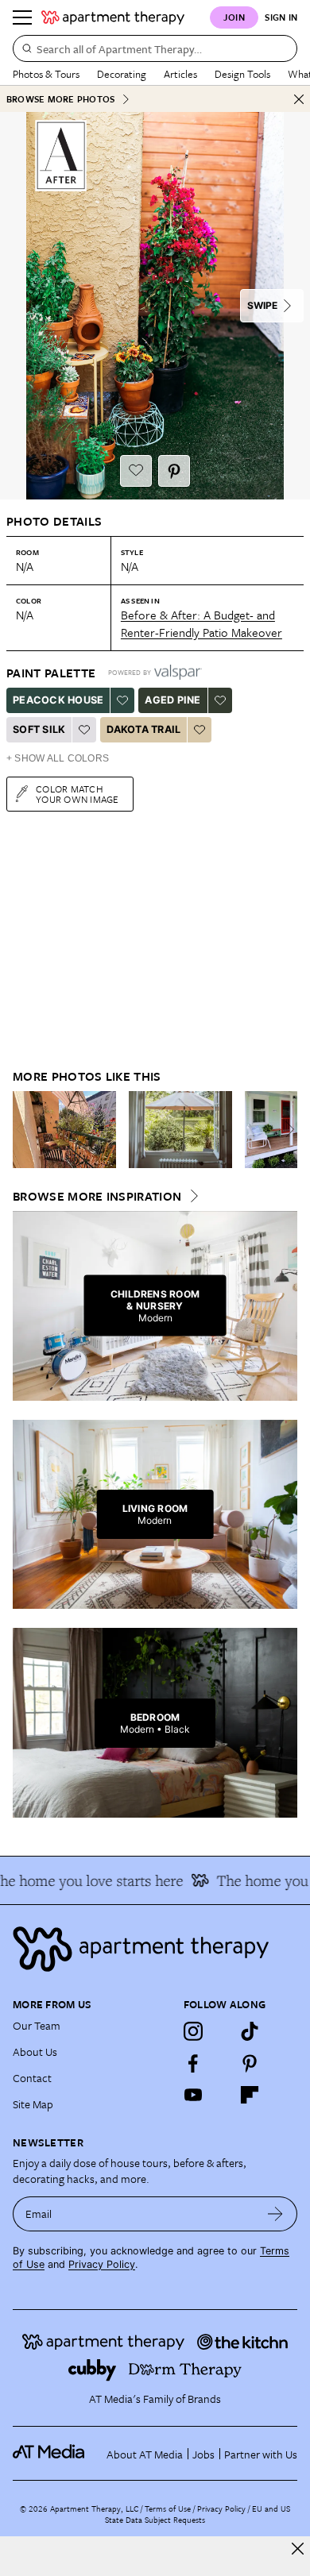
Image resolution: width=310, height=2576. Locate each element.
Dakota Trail (143, 729)
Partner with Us (261, 2454)
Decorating (122, 74)
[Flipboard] (250, 2095)
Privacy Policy (102, 2264)
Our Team (37, 2025)
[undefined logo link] (113, 17)
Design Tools (242, 74)
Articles (180, 74)
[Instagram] (193, 2031)
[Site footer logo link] (155, 1949)
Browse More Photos (60, 99)
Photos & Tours (46, 74)
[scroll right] (285, 1129)
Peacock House (58, 700)
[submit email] (275, 2214)
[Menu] (22, 17)
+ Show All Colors (58, 758)
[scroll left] (25, 1129)
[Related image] (64, 1130)
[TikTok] (250, 2031)
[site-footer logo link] (48, 2454)
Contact (32, 2078)
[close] (298, 2549)
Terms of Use (168, 2509)
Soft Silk (39, 729)
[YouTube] (193, 2095)
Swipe (262, 305)
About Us (35, 2052)
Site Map (33, 2104)
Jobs (203, 2454)
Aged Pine (172, 700)
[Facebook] (193, 2063)
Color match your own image (77, 794)
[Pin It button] (174, 471)
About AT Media (145, 2454)
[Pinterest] (250, 2063)
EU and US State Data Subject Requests (198, 2514)
